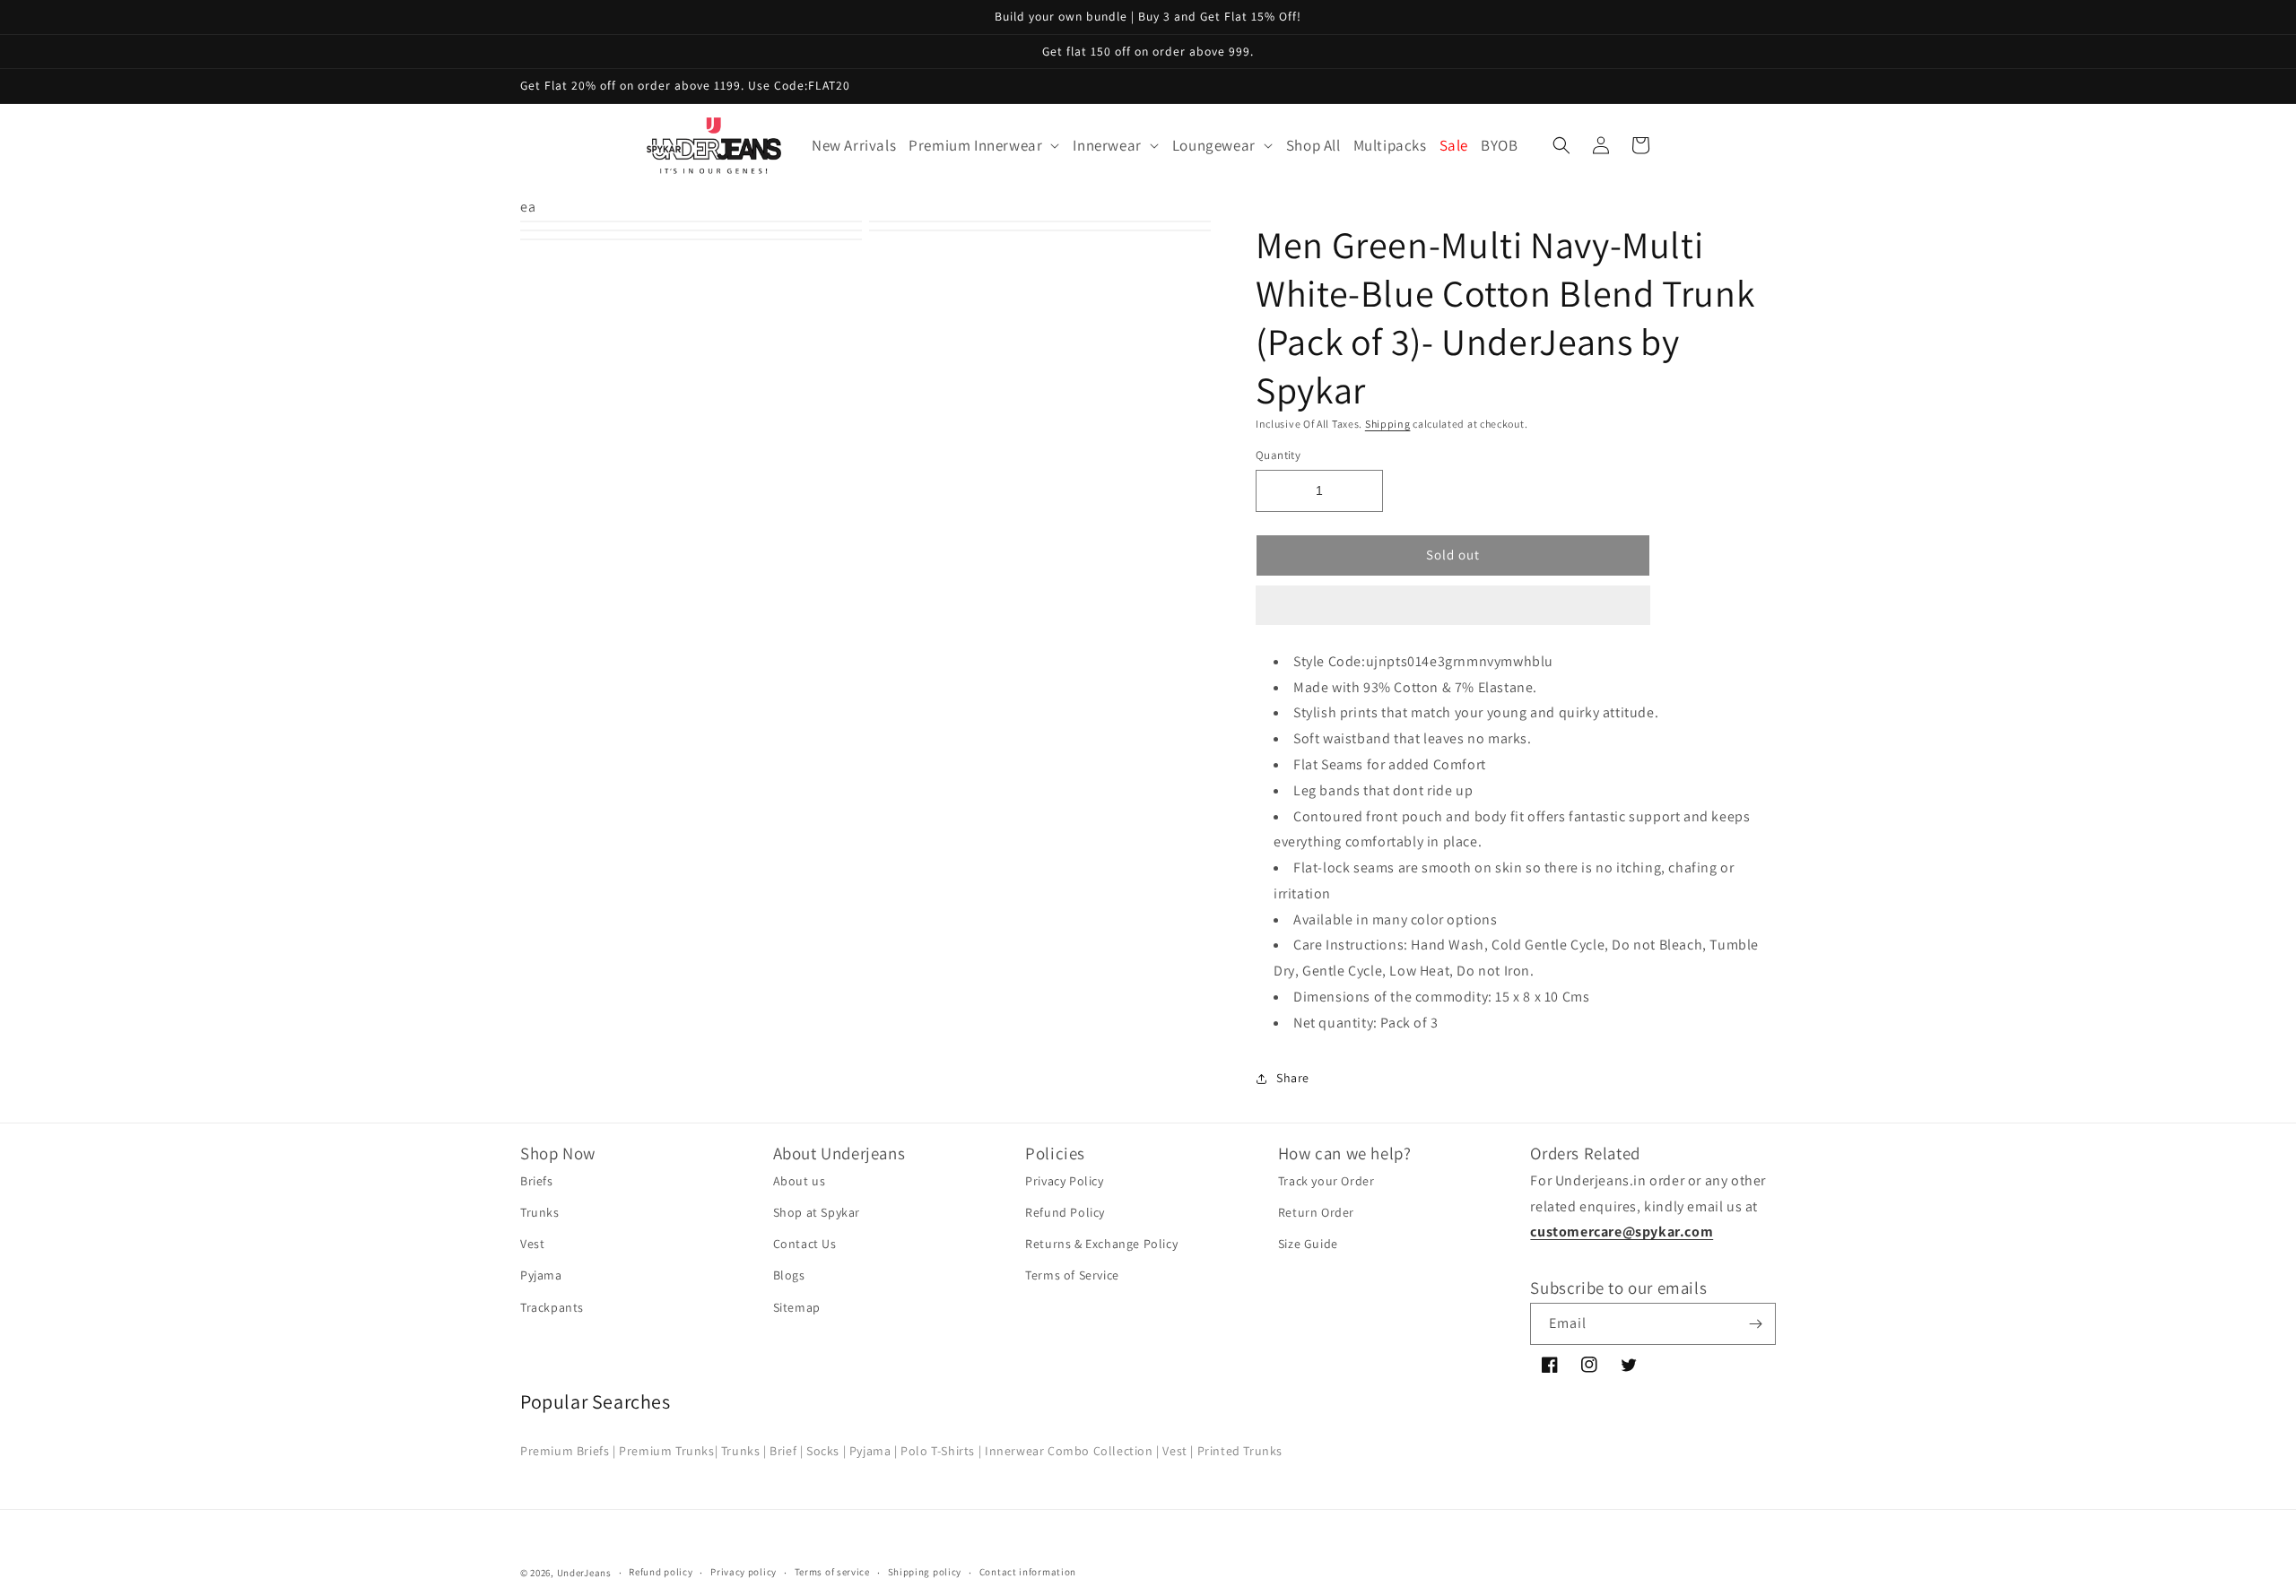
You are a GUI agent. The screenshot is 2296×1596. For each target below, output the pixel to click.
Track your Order (1326, 1181)
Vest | (1178, 1451)
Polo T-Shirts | (941, 1451)
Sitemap (797, 1307)
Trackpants (552, 1307)
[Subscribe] (1755, 1324)
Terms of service (832, 1572)
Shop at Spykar (817, 1212)
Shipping (1388, 424)
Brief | (786, 1451)
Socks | (826, 1451)
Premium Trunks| (668, 1451)
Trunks (540, 1212)
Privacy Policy (1064, 1181)
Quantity (1278, 455)
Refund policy (661, 1572)
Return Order (1316, 1212)
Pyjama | (874, 1451)
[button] (1453, 606)
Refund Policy (1065, 1212)
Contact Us (805, 1244)
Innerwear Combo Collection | (1072, 1451)
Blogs (789, 1275)
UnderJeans (584, 1573)
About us (800, 1181)
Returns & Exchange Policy (1101, 1244)
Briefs (537, 1181)
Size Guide (1308, 1244)
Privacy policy (744, 1572)
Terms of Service (1072, 1275)
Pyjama (541, 1275)
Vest (532, 1244)
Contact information (1028, 1572)
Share (1293, 1078)
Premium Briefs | (568, 1451)
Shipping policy (925, 1572)
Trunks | (744, 1451)
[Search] (1561, 145)
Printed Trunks (1240, 1451)
